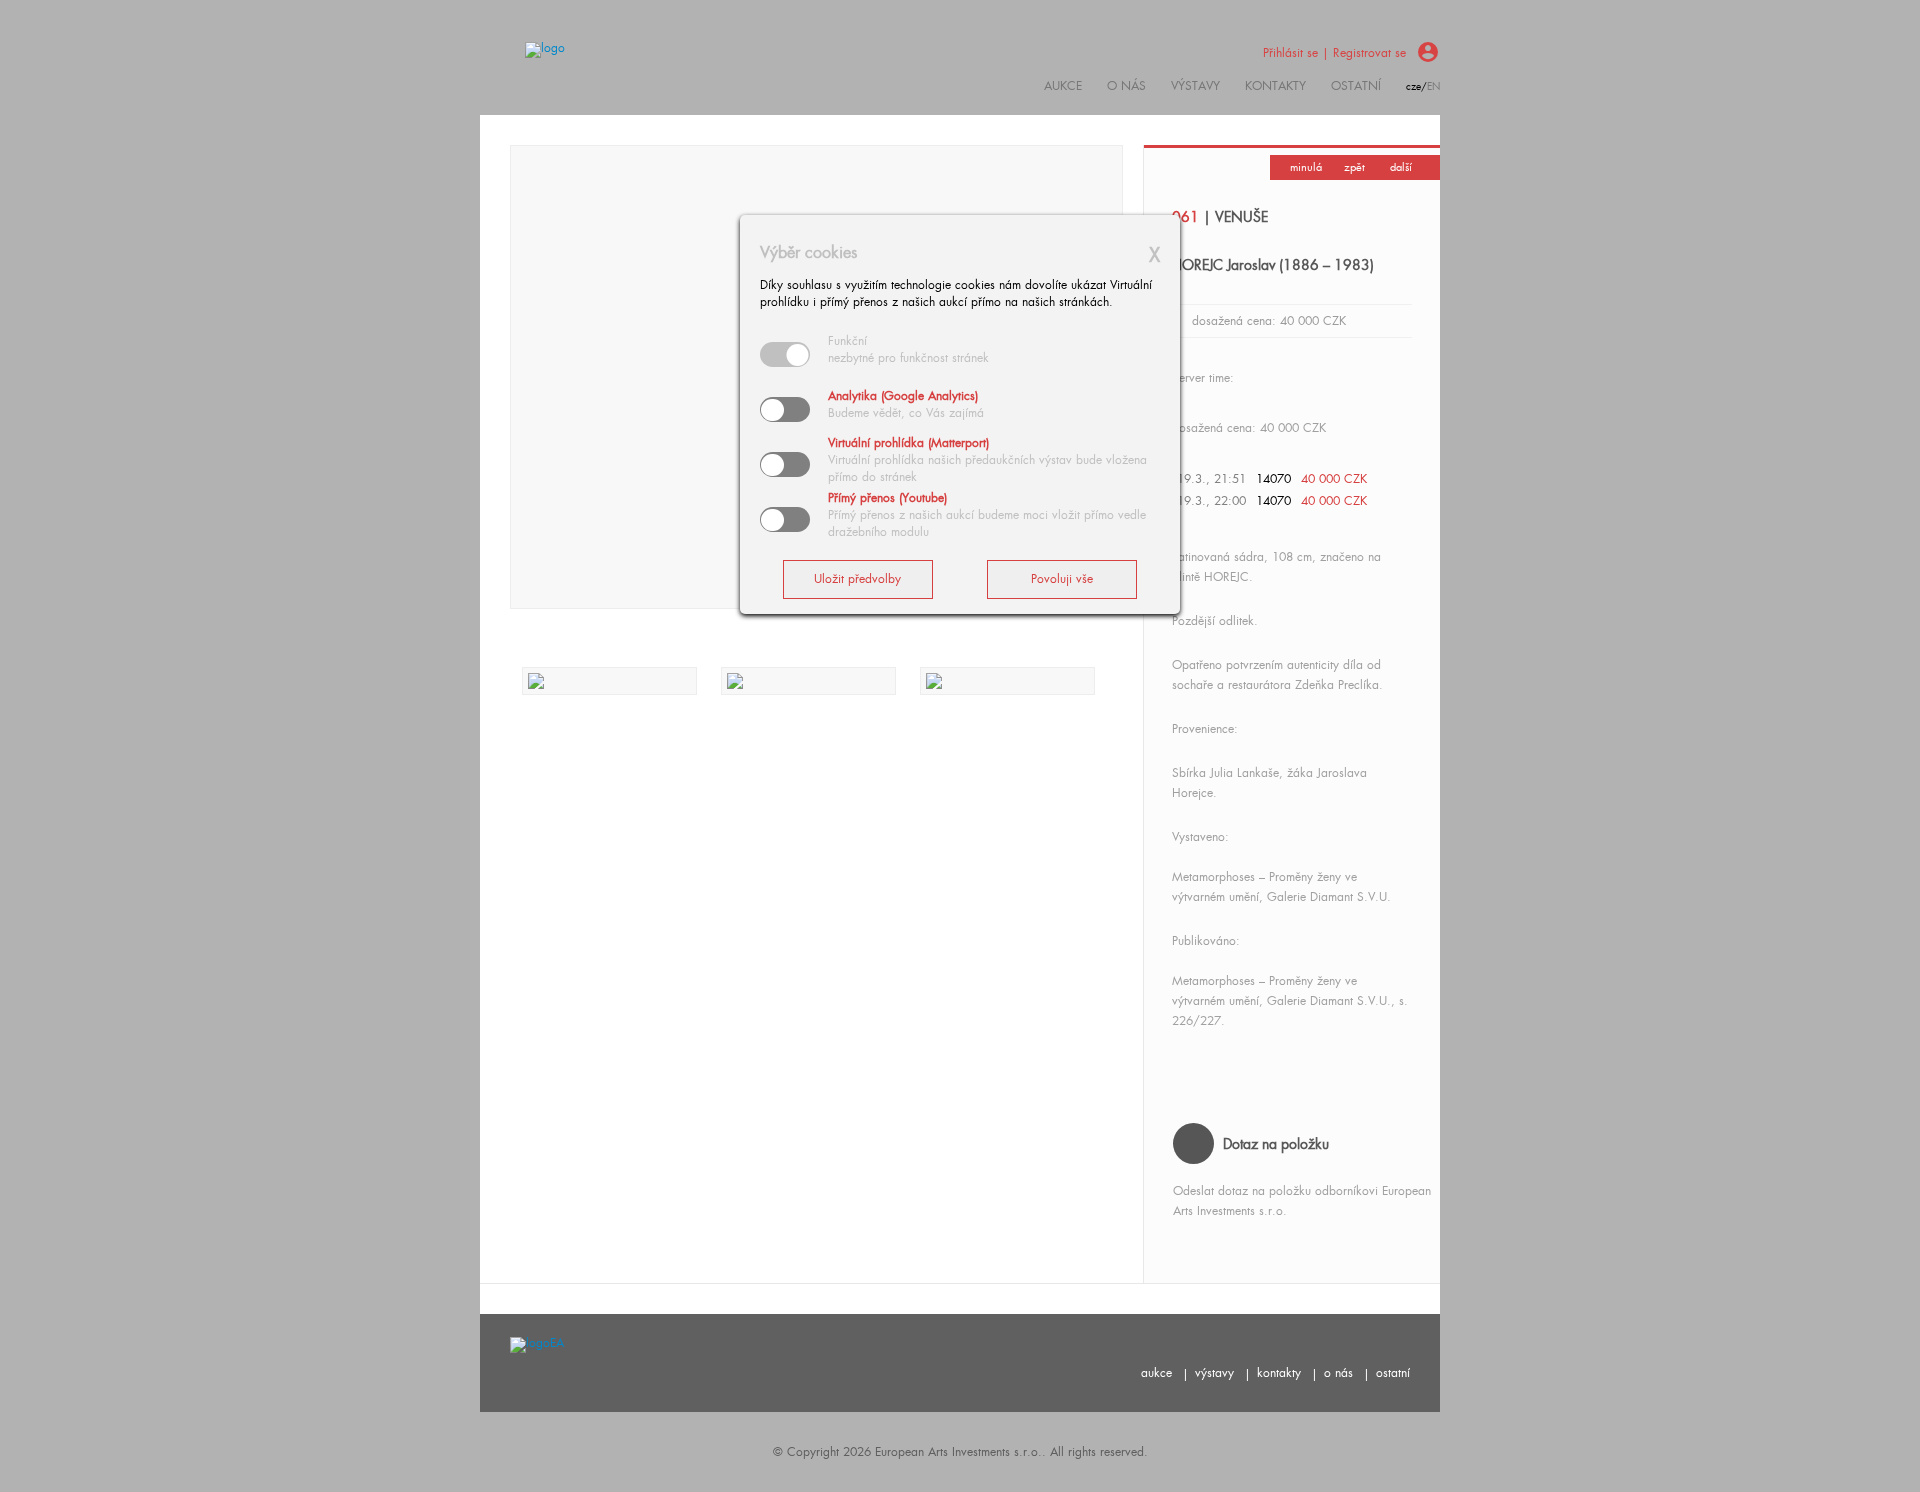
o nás (1338, 1373)
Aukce (1063, 86)
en (1433, 86)
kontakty (1275, 86)
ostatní (1356, 86)
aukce (1156, 1373)
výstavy (1195, 86)
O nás (1126, 86)
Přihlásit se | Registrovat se (1334, 53)
